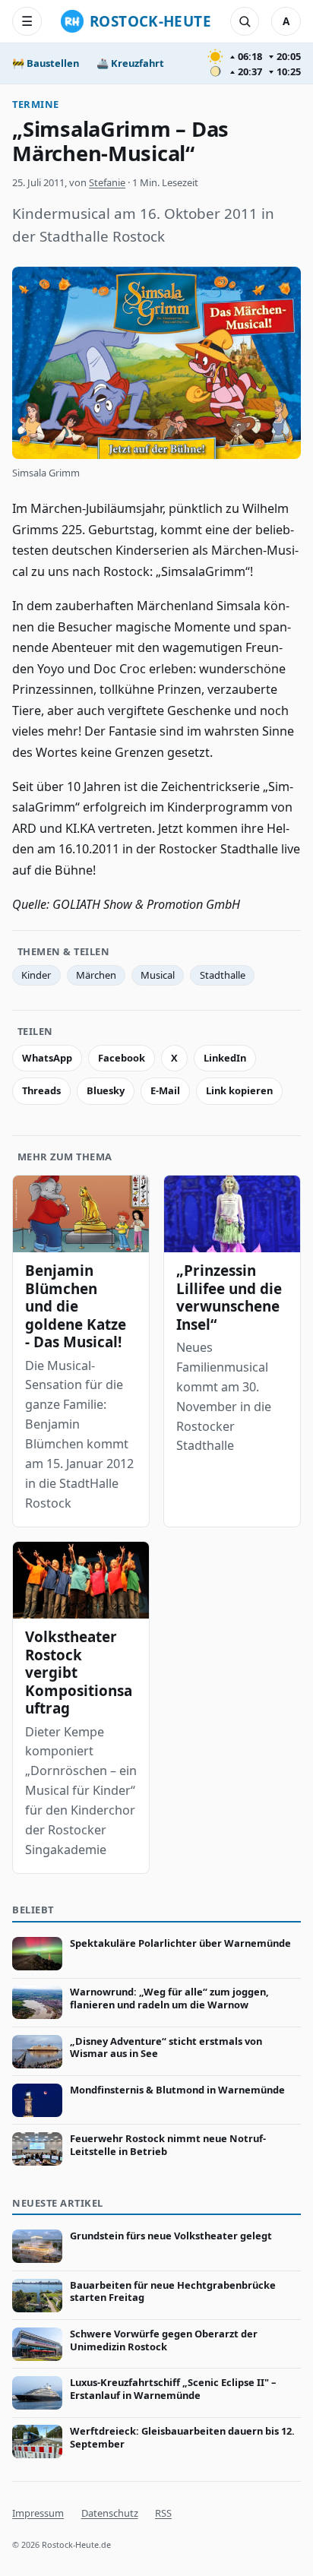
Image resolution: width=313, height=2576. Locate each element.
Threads (41, 1090)
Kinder (36, 975)
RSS (163, 2513)
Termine (36, 104)
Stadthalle (223, 975)
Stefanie (107, 182)
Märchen (96, 975)
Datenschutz (110, 2513)
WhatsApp (47, 1058)
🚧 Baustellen (46, 63)
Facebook (122, 1058)
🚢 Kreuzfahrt (130, 63)
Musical (158, 975)
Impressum (38, 2513)
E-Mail (165, 1090)
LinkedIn (225, 1058)
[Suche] (245, 21)
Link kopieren (239, 1090)
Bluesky (106, 1090)
